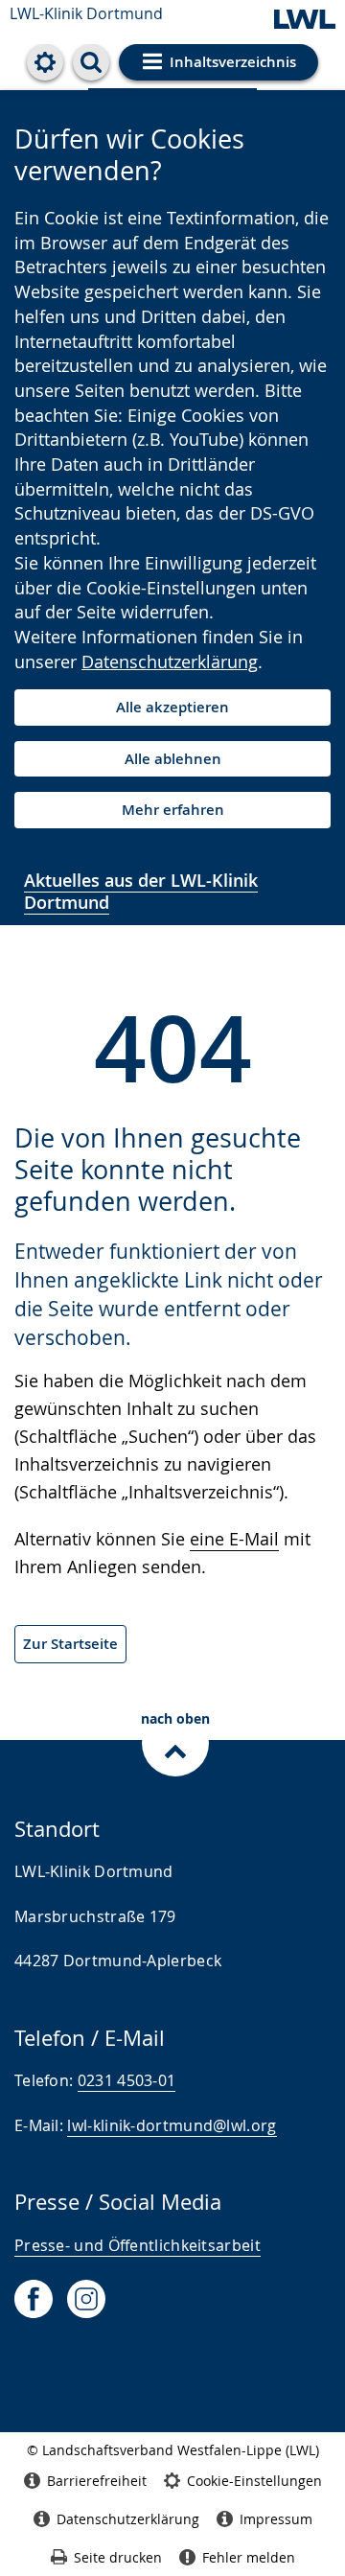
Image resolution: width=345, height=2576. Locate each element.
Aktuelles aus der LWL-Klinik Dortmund (141, 891)
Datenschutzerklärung (170, 661)
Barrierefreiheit (97, 2481)
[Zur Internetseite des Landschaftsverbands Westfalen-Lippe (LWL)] (305, 21)
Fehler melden (249, 2557)
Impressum (276, 2519)
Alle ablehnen (173, 759)
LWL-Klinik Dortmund (86, 13)
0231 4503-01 (127, 2080)
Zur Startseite (70, 1644)
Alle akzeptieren (172, 707)
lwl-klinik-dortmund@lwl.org (172, 2125)
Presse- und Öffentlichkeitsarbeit (138, 2245)
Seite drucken (118, 2557)
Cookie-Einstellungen (254, 2481)
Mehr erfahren (173, 810)
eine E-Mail (234, 1539)
